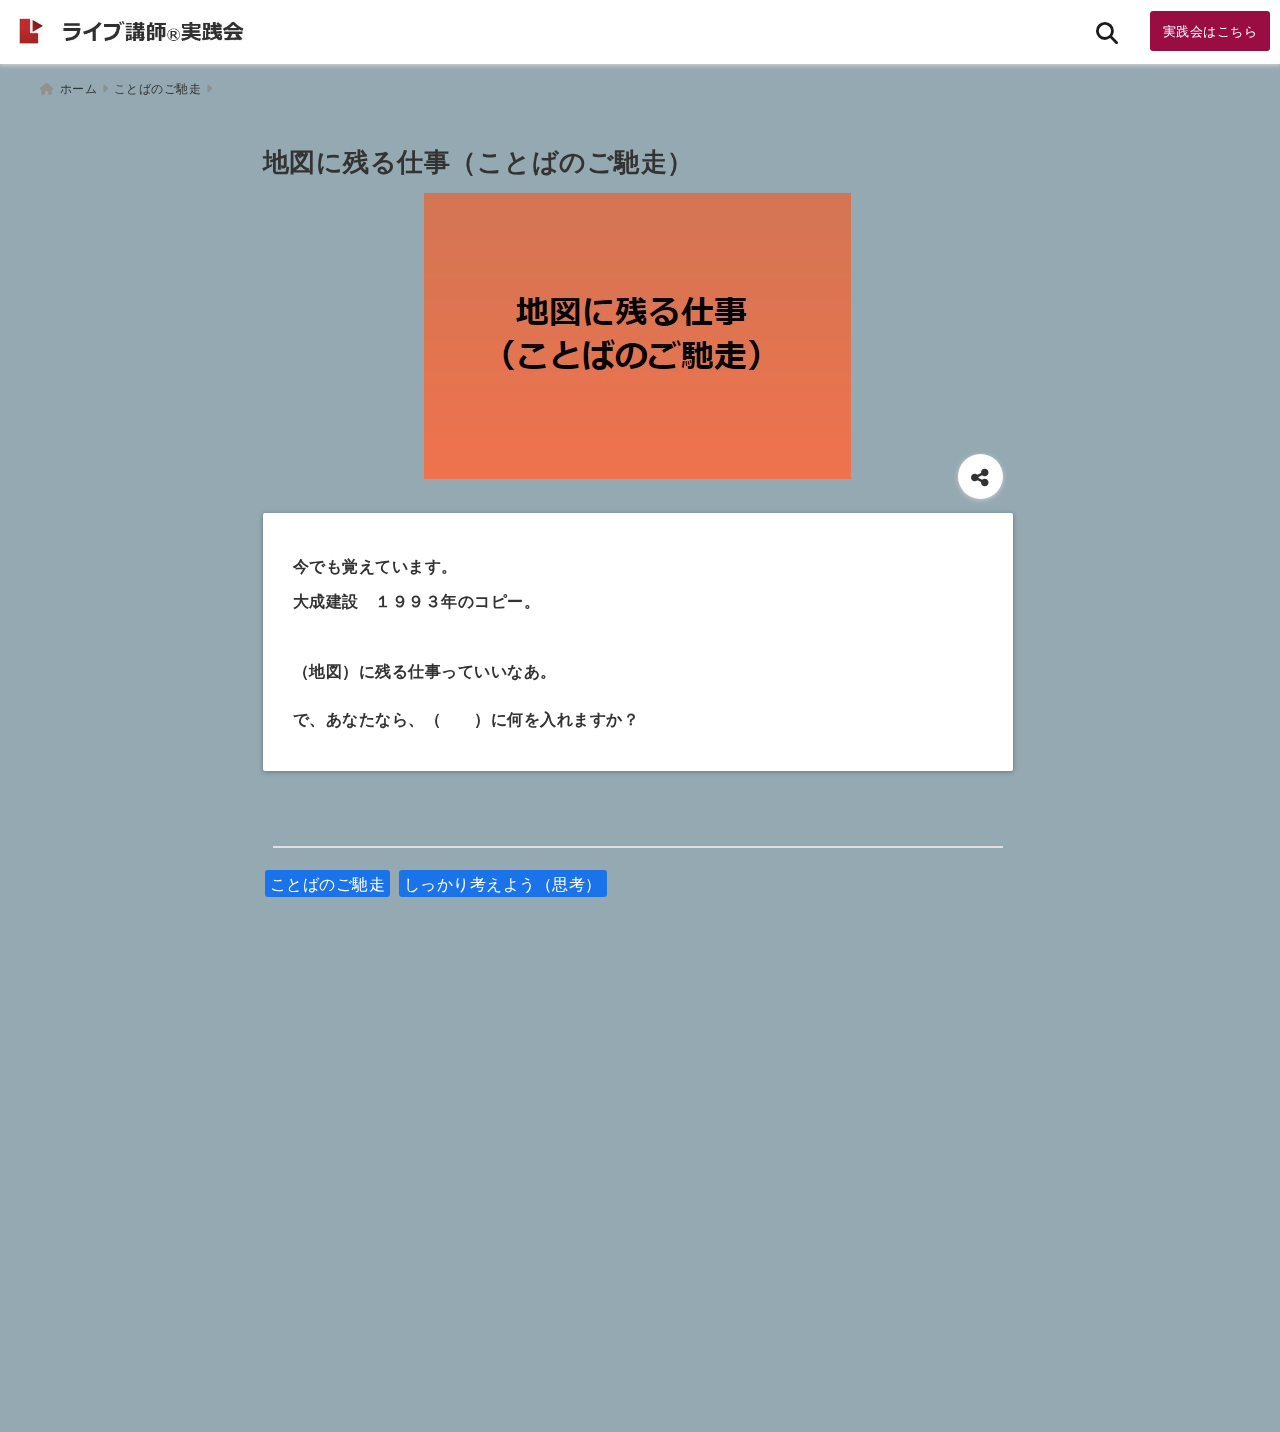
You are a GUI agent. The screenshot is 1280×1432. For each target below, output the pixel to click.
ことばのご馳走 (328, 883)
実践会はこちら (1210, 30)
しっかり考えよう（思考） (503, 883)
